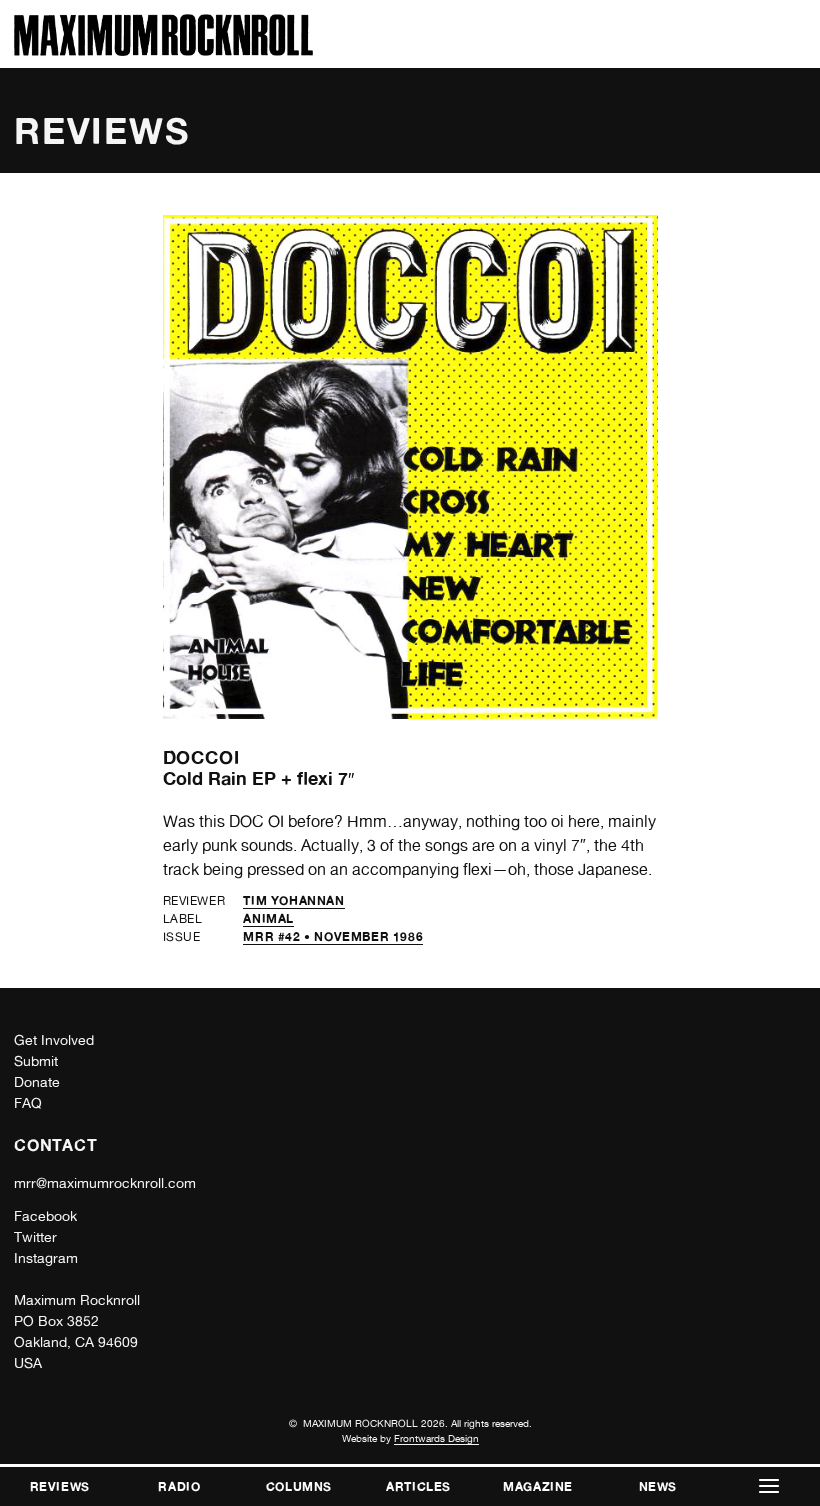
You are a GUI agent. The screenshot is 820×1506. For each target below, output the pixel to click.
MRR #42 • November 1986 (333, 936)
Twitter (35, 1237)
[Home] (163, 50)
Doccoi (201, 757)
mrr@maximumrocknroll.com (105, 1183)
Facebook (45, 1216)
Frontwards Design (436, 1438)
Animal (268, 918)
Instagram (46, 1258)
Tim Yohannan (293, 900)
